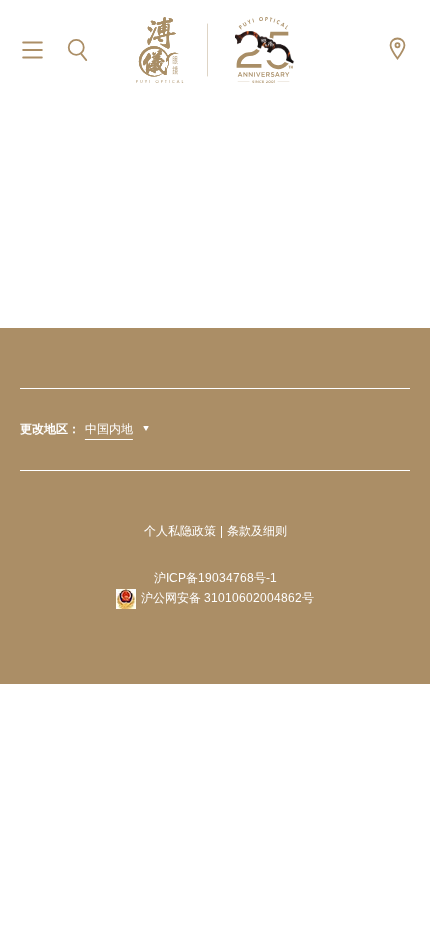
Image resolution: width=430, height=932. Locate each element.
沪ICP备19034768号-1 (215, 578)
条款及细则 (257, 531)
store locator (397, 48)
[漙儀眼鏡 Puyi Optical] (215, 49)
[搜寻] (77, 50)
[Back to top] (390, 872)
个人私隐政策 (180, 531)
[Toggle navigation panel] (32, 50)
